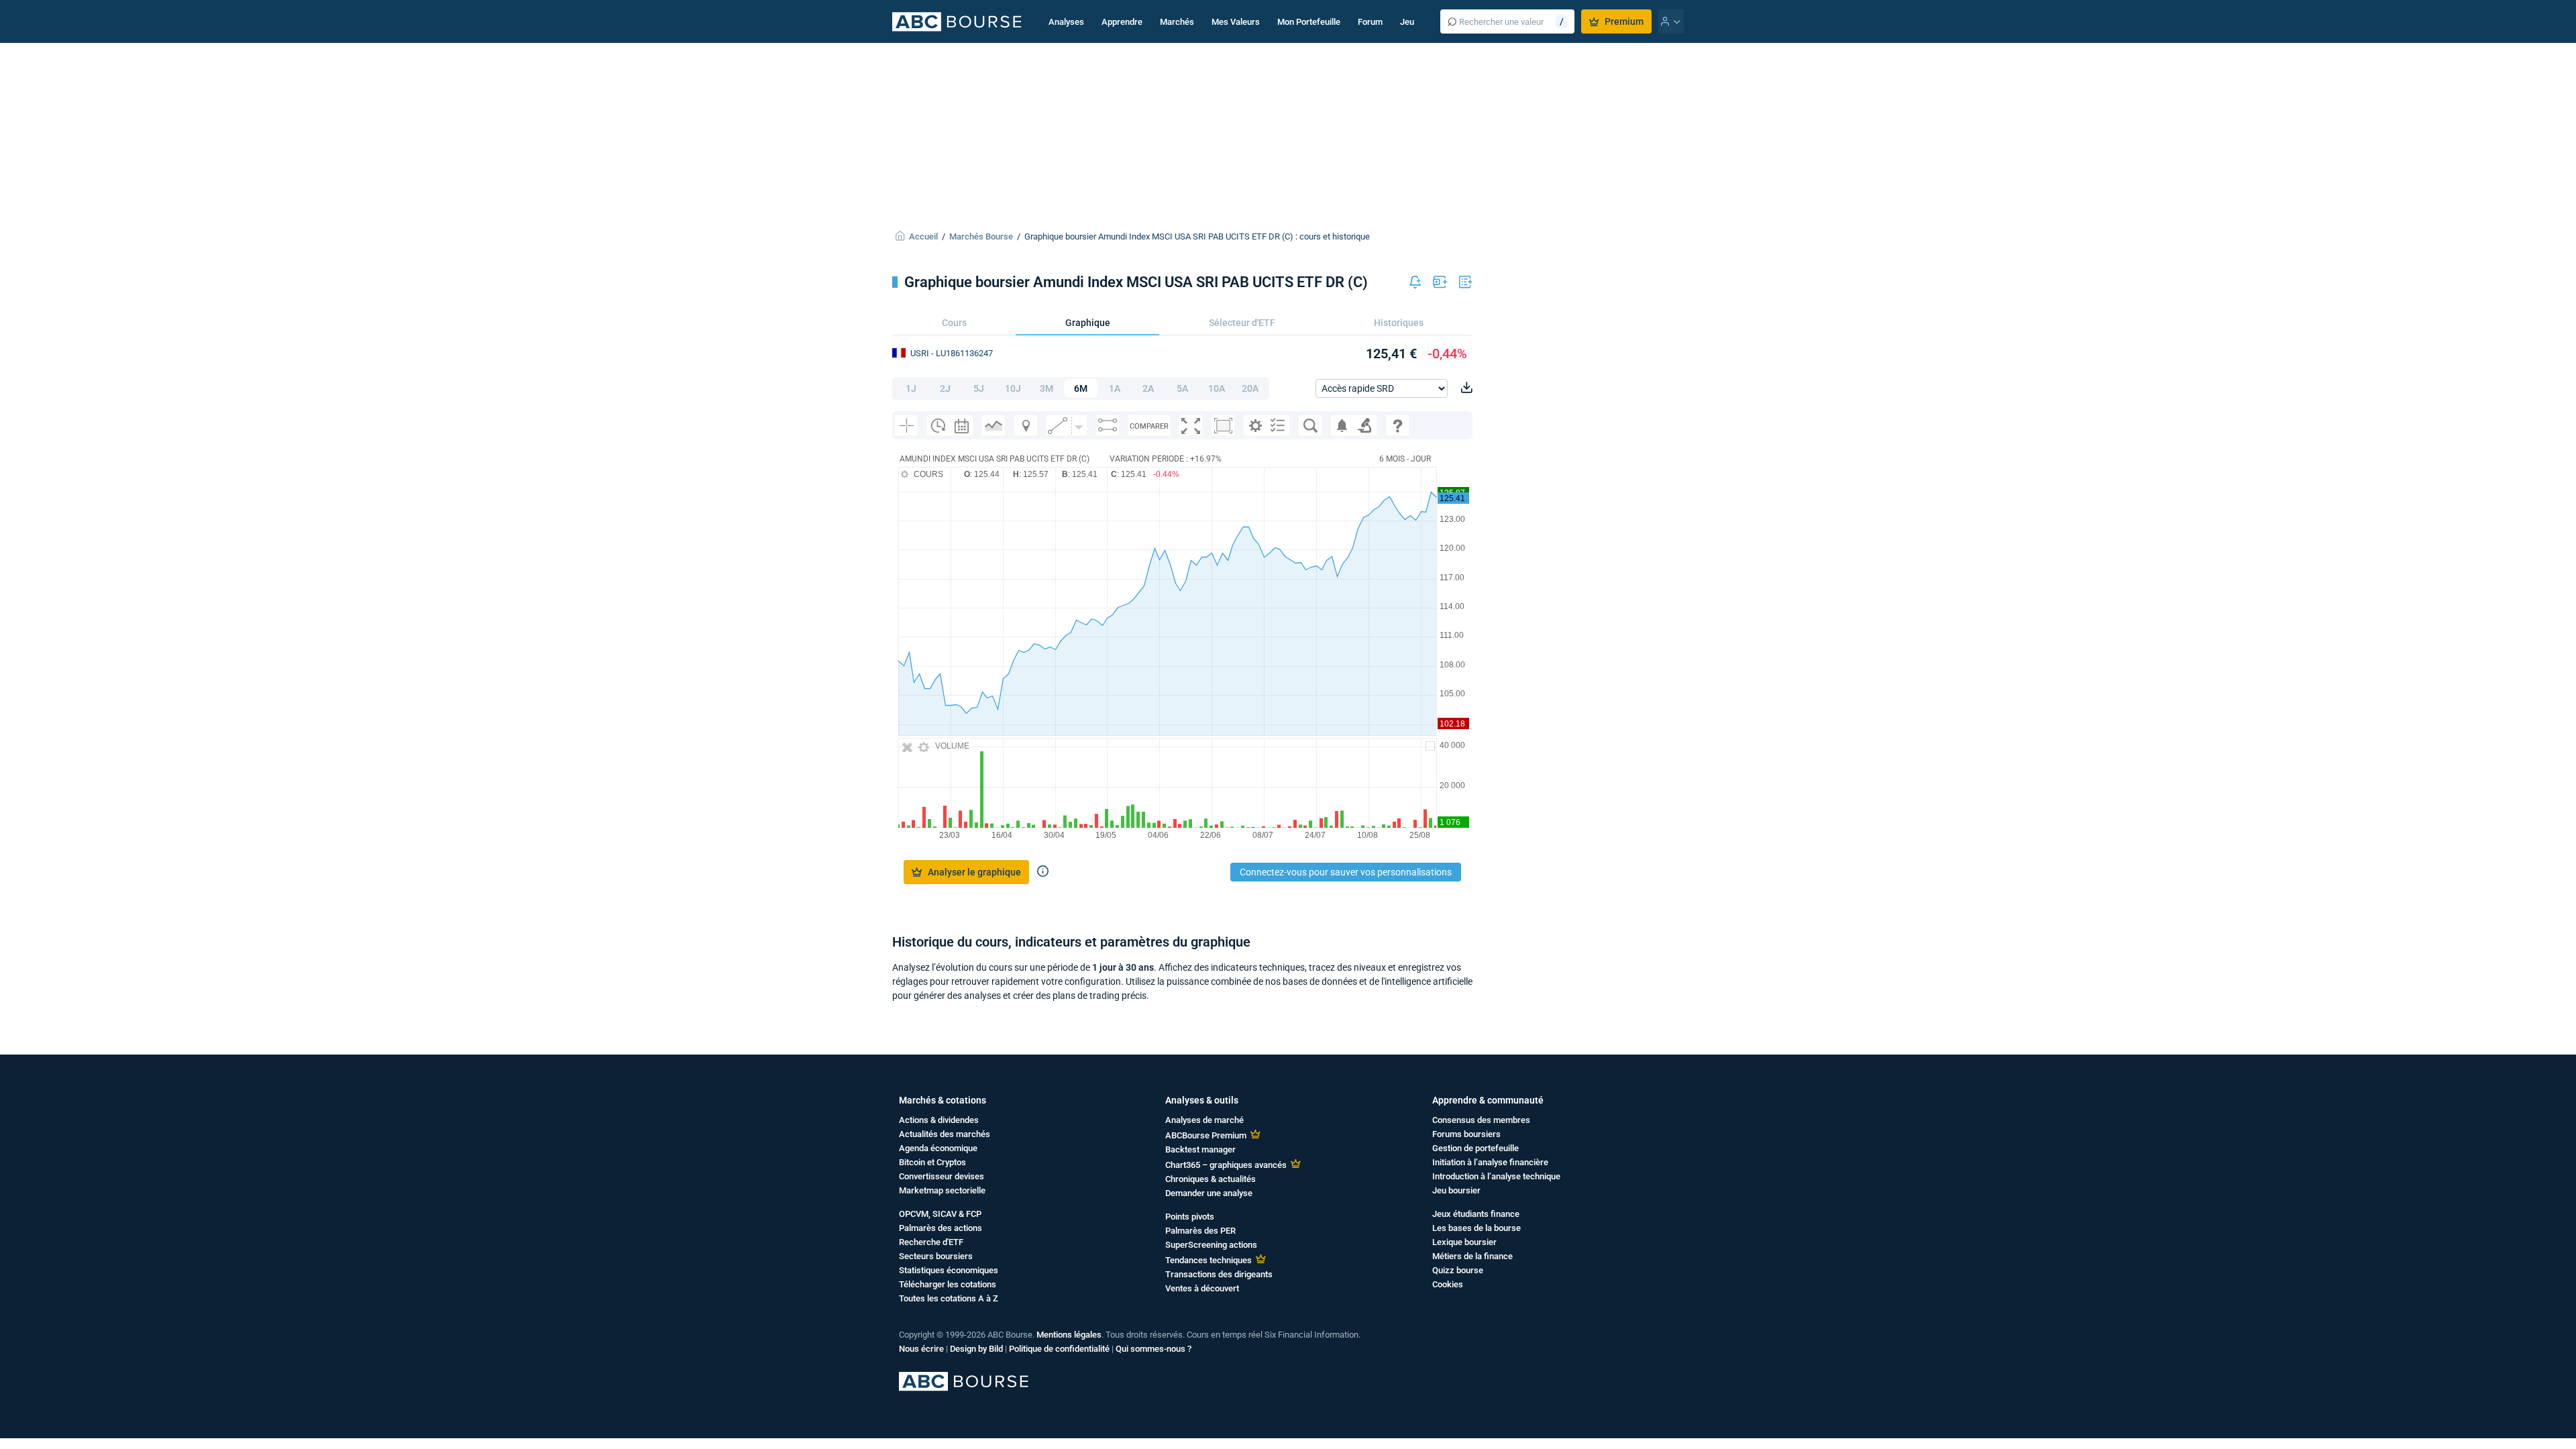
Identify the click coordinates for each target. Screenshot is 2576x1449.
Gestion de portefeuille (1475, 1148)
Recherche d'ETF (931, 1242)
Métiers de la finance (1472, 1256)
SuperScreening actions (1211, 1245)
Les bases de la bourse (1477, 1228)
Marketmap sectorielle (942, 1190)
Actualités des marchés (945, 1134)
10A (1217, 388)
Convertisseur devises (942, 1176)
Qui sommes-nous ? (1153, 1349)
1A (1115, 388)
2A (1148, 388)
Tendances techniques (1209, 1260)
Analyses (1066, 22)
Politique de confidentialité (1059, 1349)
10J (1013, 388)
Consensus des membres (1481, 1120)
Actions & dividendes (939, 1120)
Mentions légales (1069, 1335)
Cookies (1448, 1284)
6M (1081, 388)
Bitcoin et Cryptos (932, 1162)
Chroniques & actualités (1211, 1179)
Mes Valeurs (1236, 22)
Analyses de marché (1204, 1120)
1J (911, 388)
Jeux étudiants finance (1476, 1214)
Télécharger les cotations (948, 1284)
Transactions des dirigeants (1219, 1274)
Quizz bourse (1458, 1270)
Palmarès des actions (941, 1228)
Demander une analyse (1209, 1193)
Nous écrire (921, 1349)
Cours (954, 323)
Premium (1624, 21)
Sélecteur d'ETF (1242, 323)
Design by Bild (976, 1349)
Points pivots (1190, 1217)
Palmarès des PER (1200, 1231)
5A (1182, 388)
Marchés (1177, 22)
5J (979, 388)
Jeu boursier (1456, 1190)
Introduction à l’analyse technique (1496, 1176)
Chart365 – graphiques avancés (1226, 1165)
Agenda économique (938, 1148)
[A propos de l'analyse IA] (1043, 872)
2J (945, 388)
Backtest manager (1200, 1149)
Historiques (1399, 323)
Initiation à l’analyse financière (1490, 1162)
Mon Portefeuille (1309, 22)
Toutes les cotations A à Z (949, 1298)
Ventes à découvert (1202, 1288)
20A (1250, 388)
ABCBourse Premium (1206, 1135)
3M (1046, 388)
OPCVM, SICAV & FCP (940, 1214)
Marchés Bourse (981, 236)
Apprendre (1122, 22)
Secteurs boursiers (936, 1256)
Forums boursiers (1466, 1134)
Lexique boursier (1464, 1242)
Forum (1370, 22)
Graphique (1088, 323)
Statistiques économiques (949, 1270)
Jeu (1407, 22)
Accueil (923, 236)
